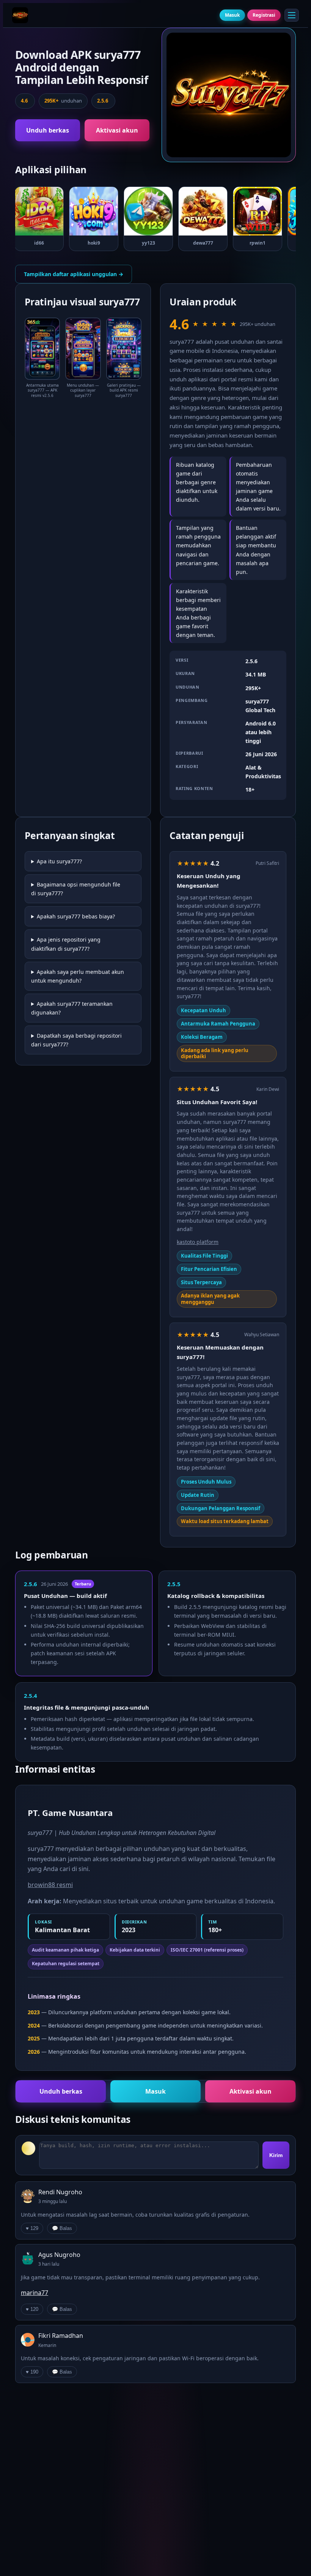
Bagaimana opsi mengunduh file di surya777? (76, 889)
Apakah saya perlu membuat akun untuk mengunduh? (78, 976)
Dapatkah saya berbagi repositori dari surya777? (76, 1040)
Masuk (232, 15)
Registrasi (264, 15)
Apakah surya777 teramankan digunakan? (72, 1008)
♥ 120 (32, 2309)
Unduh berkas (48, 130)
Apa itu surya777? (59, 861)
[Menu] (292, 15)
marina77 (35, 2293)
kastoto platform (198, 1242)
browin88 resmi (50, 1885)
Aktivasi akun (117, 130)
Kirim (276, 2155)
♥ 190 (32, 2372)
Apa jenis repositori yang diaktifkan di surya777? (66, 944)
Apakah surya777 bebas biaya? (76, 916)
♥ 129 (32, 2228)
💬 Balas (62, 2228)
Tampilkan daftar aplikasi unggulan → (74, 274)
